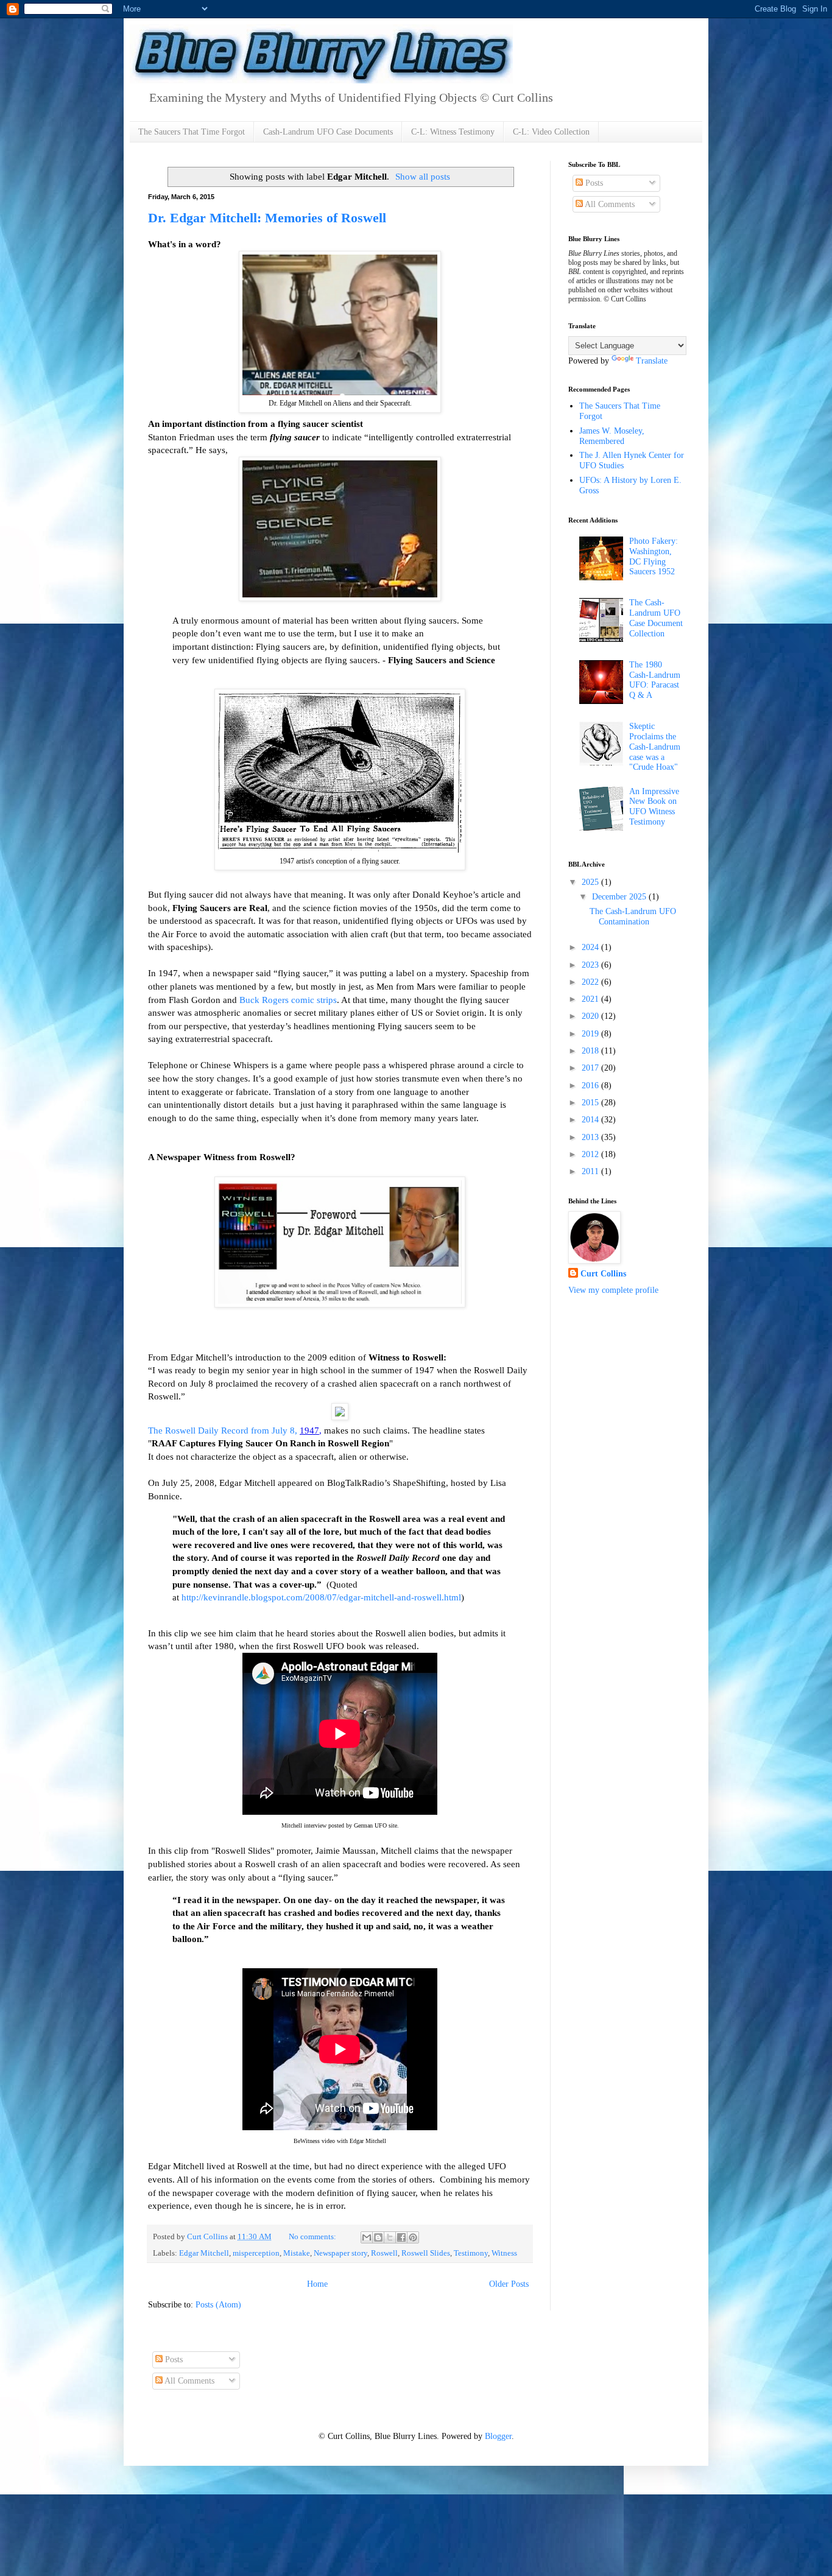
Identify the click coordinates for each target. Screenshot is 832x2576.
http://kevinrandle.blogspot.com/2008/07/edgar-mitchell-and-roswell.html (321, 1597)
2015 (591, 1103)
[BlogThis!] (378, 2237)
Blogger (498, 2436)
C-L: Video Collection (551, 132)
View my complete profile (613, 1290)
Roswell (384, 2253)
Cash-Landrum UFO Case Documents (328, 132)
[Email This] (367, 2237)
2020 (591, 1016)
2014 (591, 1120)
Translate (652, 361)
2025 (591, 882)
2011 (591, 1171)
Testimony (471, 2253)
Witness (504, 2253)
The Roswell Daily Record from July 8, (224, 1430)
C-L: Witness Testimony (453, 132)
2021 (591, 999)
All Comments (609, 204)
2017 (591, 1068)
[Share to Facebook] (401, 2237)
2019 (591, 1034)
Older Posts (509, 2284)
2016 (591, 1086)
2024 (591, 947)
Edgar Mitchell (204, 2253)
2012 (591, 1154)
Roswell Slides (426, 2253)
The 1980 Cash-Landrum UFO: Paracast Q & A (655, 680)
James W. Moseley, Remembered (612, 436)
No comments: (313, 2237)
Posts (593, 183)
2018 (591, 1051)
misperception (256, 2253)
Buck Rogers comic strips (288, 1000)
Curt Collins (603, 1274)
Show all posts (423, 176)
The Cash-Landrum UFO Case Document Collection (656, 618)
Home (317, 2284)
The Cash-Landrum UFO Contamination (633, 917)
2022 (591, 982)
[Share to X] (390, 2237)
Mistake (297, 2253)
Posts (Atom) (218, 2305)
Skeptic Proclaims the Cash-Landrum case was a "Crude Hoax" (655, 747)
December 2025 (620, 897)
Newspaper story (340, 2253)
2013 (591, 1137)
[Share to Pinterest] (413, 2237)
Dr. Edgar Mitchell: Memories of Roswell (267, 218)
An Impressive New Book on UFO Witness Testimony (654, 807)
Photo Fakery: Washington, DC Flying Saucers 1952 (654, 556)
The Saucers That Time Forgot (192, 132)
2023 (591, 965)
